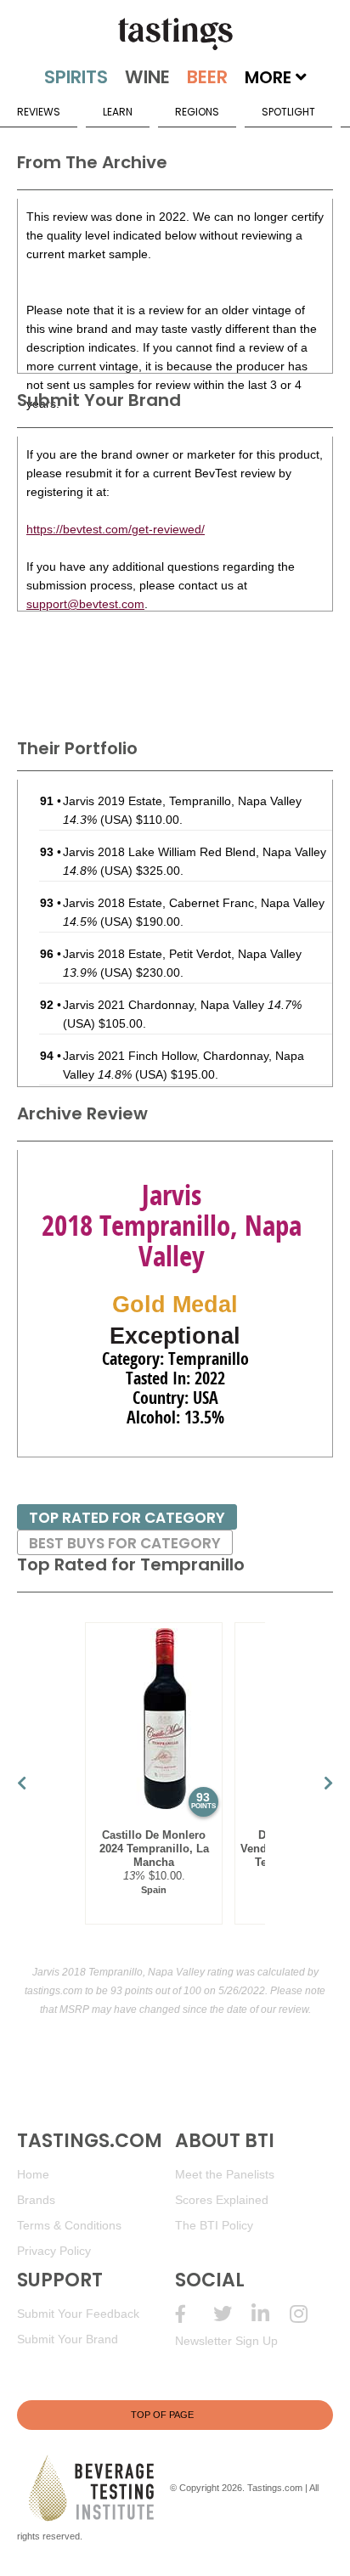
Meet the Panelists (225, 2174)
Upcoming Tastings (309, 2314)
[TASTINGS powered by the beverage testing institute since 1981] (175, 34)
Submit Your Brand (68, 2339)
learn (118, 112)
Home (33, 2174)
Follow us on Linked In (271, 2314)
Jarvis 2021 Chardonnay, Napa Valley (182, 1005)
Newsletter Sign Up (226, 2341)
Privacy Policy (54, 2251)
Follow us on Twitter (232, 2314)
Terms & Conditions (69, 2225)
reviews (39, 112)
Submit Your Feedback (78, 2314)
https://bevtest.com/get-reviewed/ (116, 529)
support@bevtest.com (85, 604)
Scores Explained (222, 2200)
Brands (36, 2200)
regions (197, 112)
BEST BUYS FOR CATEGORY (125, 1543)
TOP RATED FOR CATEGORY (127, 1518)
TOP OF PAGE (162, 2415)
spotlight (288, 112)
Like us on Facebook (194, 2314)
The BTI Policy (214, 2225)
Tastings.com (275, 2488)
